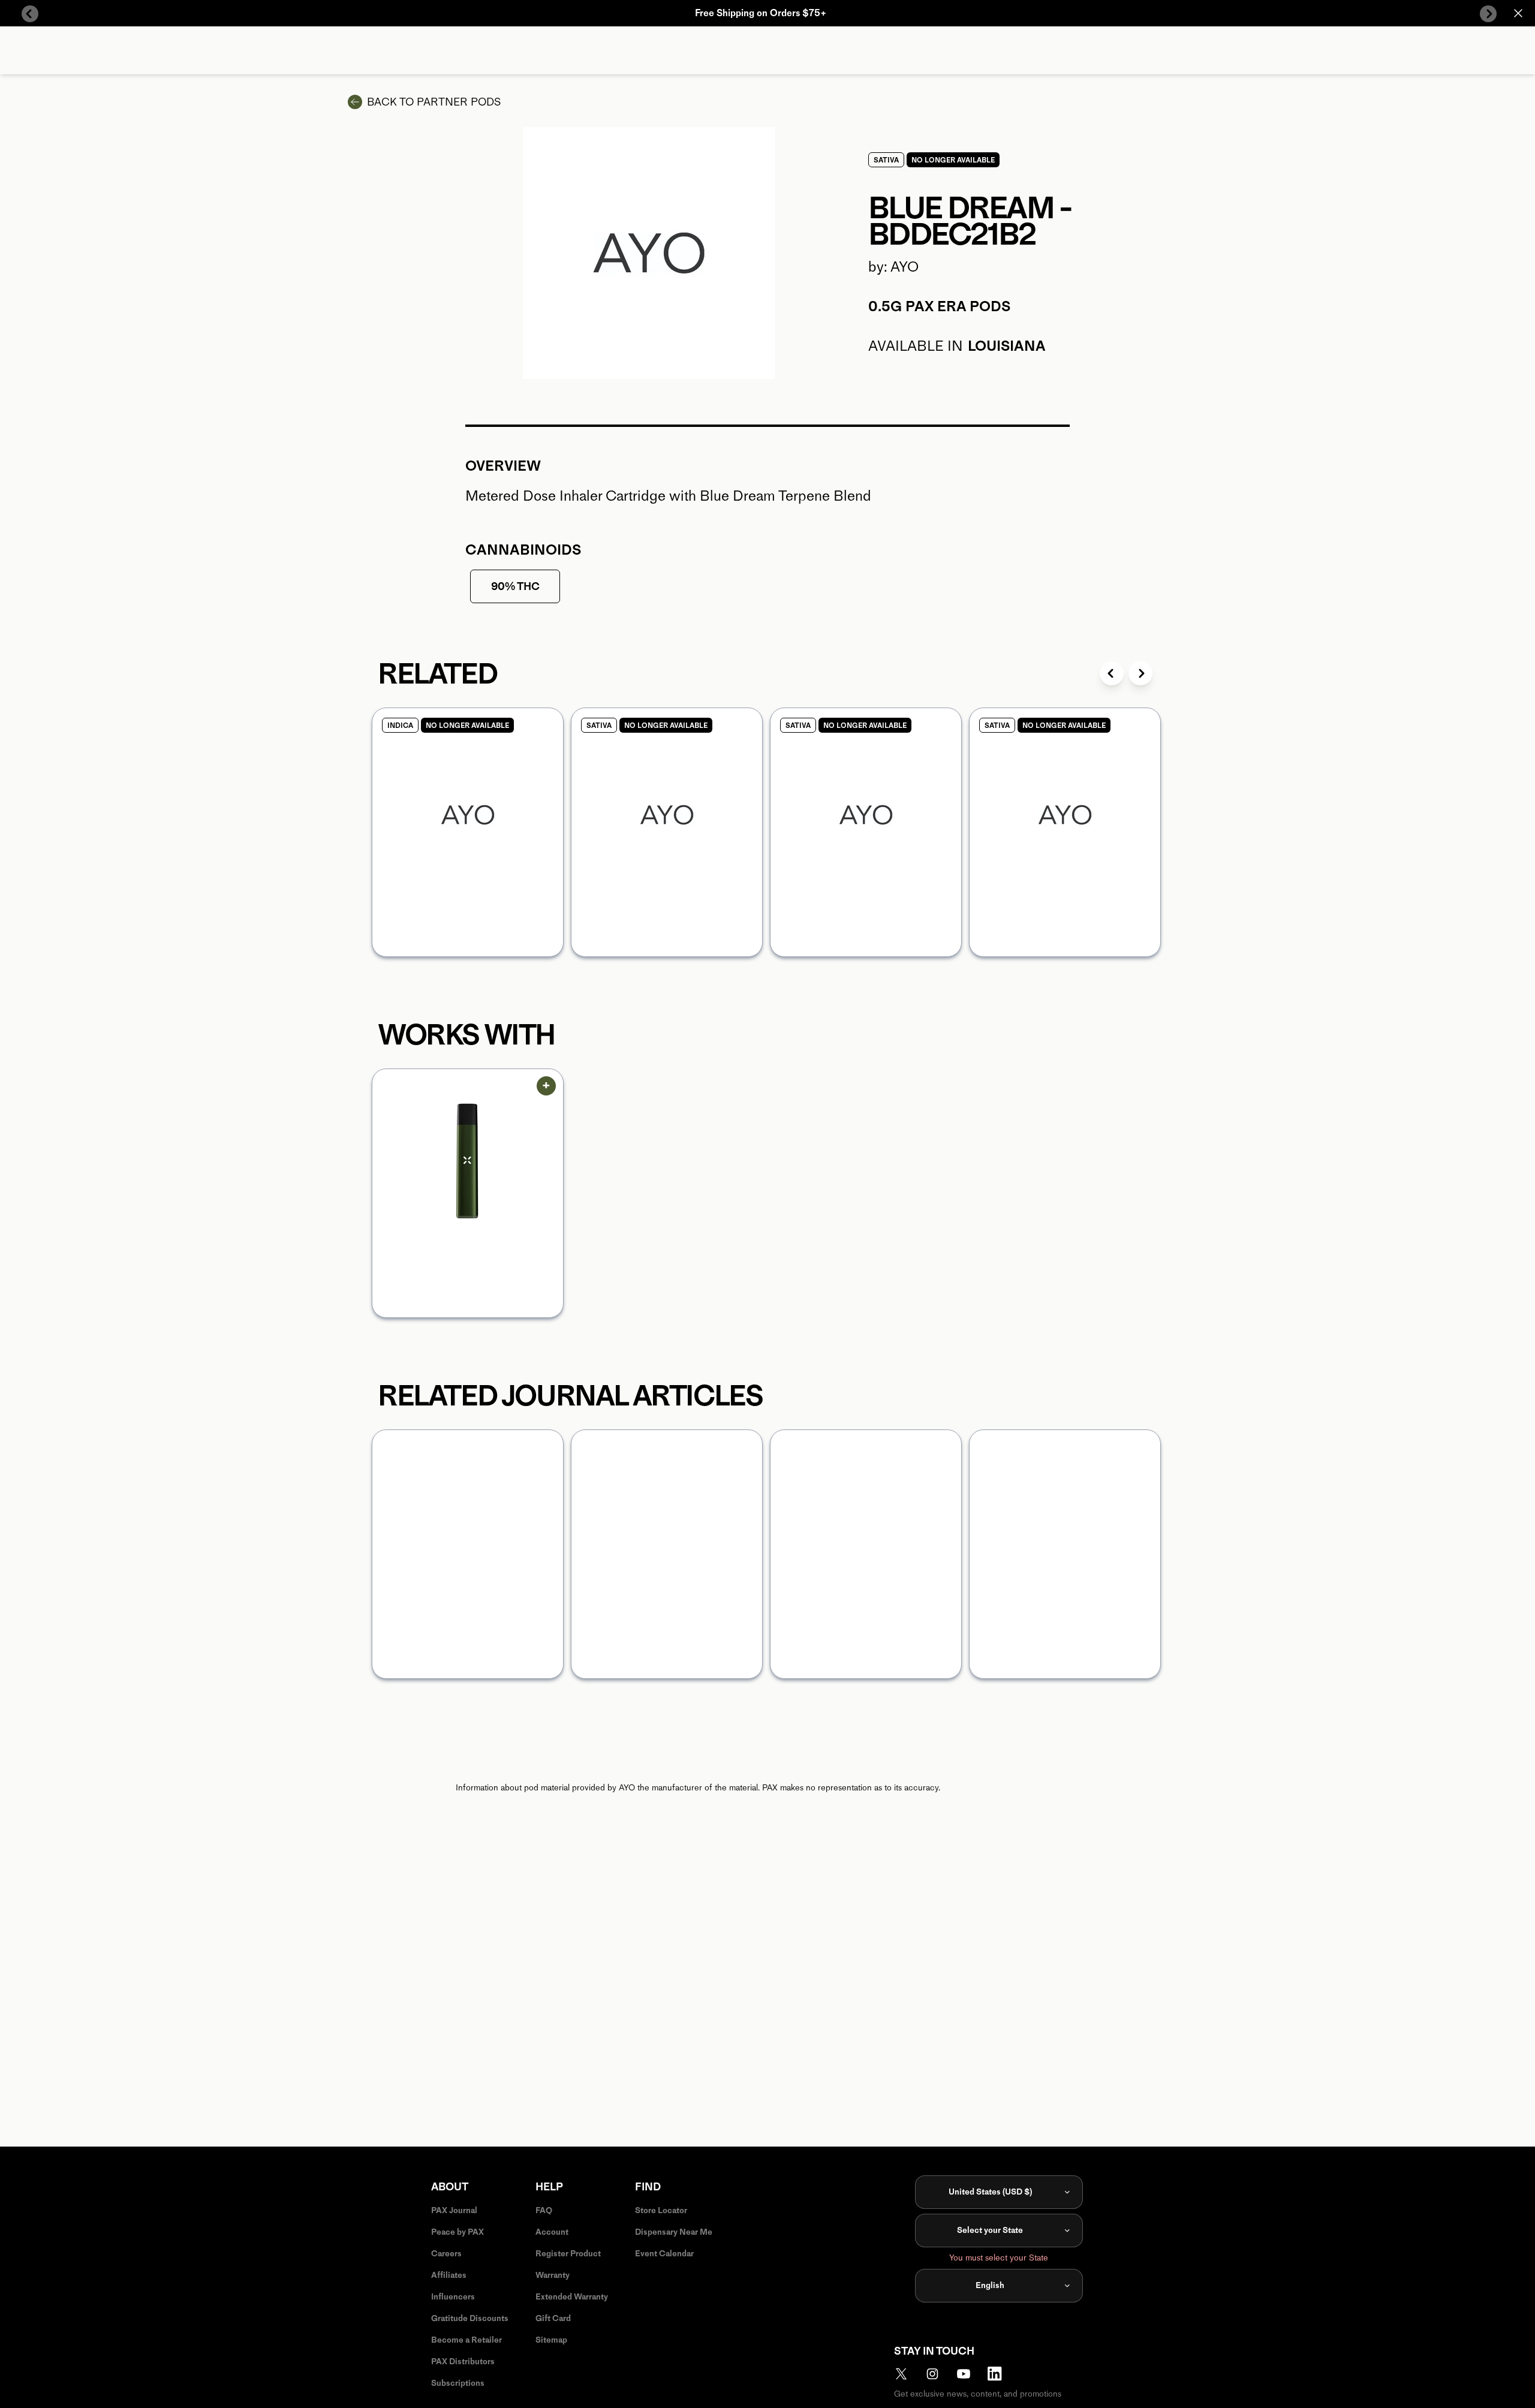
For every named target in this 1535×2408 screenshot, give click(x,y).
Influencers (453, 2297)
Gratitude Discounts (470, 2318)
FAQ (544, 2210)
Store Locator (661, 2210)
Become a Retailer (466, 2340)
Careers (446, 2254)
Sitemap (551, 2340)
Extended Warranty (572, 2297)
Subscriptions (458, 2383)
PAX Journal (454, 2210)
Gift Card (553, 2318)
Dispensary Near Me (674, 2232)
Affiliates (449, 2275)
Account (552, 2232)
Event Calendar (664, 2254)
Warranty (553, 2275)
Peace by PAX (458, 2232)
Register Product (568, 2254)
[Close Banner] (1518, 13)
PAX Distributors (463, 2362)
